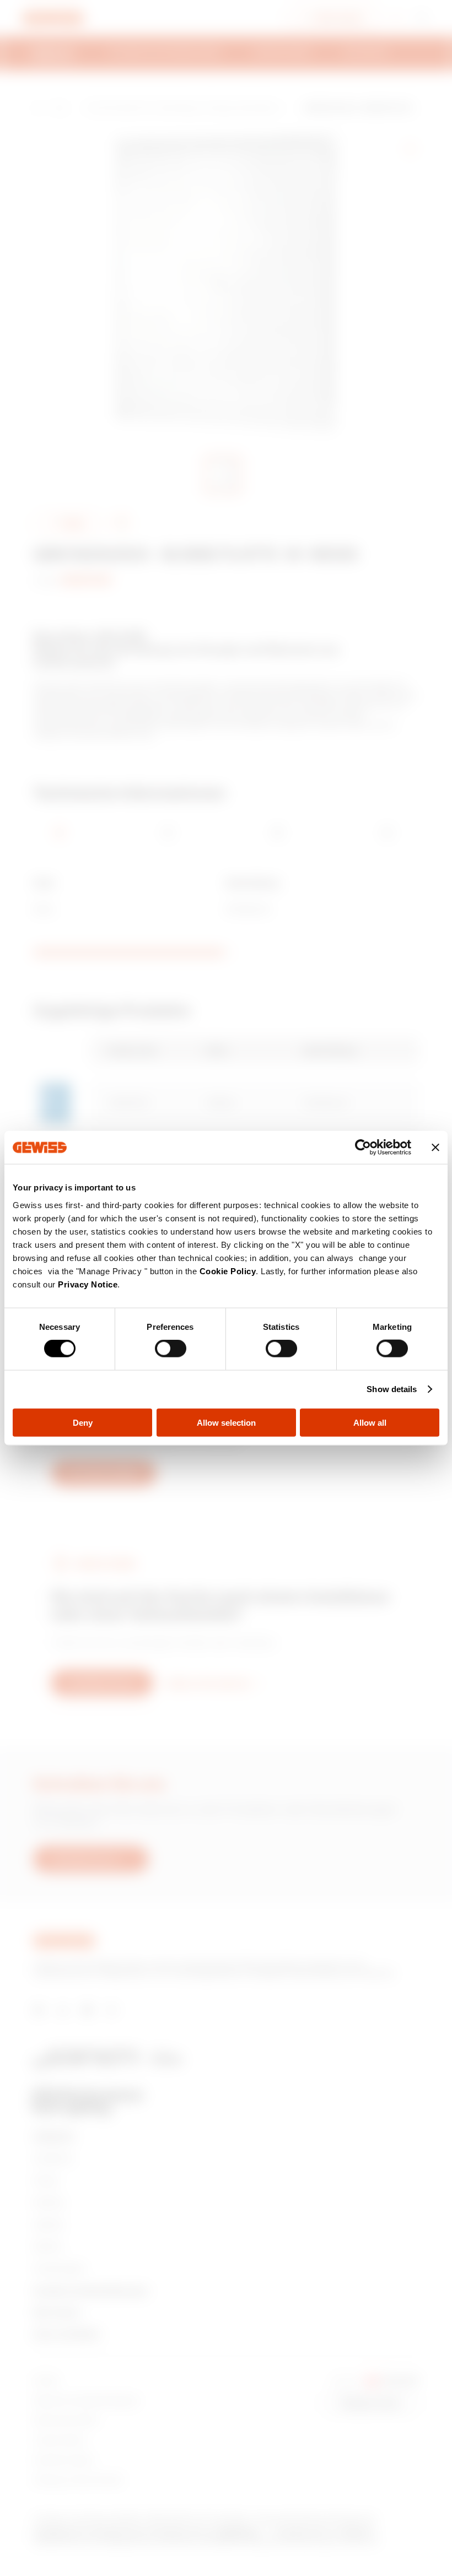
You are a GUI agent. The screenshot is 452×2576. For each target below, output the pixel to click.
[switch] (171, 1349)
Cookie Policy (228, 1271)
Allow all (370, 1422)
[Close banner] (435, 1148)
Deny (83, 1422)
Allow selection (226, 1422)
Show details (392, 1389)
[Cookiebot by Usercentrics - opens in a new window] (363, 1148)
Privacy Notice (88, 1284)
